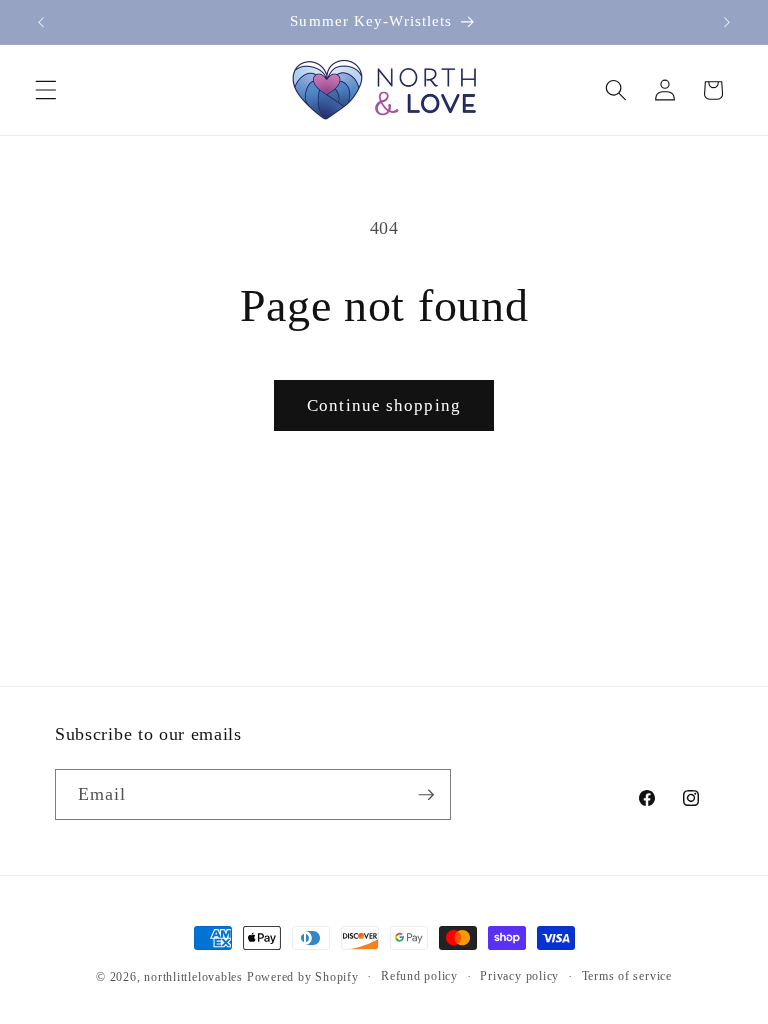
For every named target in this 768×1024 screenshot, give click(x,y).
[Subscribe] (426, 795)
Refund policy (419, 976)
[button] (46, 90)
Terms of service (627, 976)
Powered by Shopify (303, 977)
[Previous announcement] (41, 22)
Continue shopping (384, 405)
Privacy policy (519, 976)
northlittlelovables (193, 977)
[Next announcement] (727, 22)
